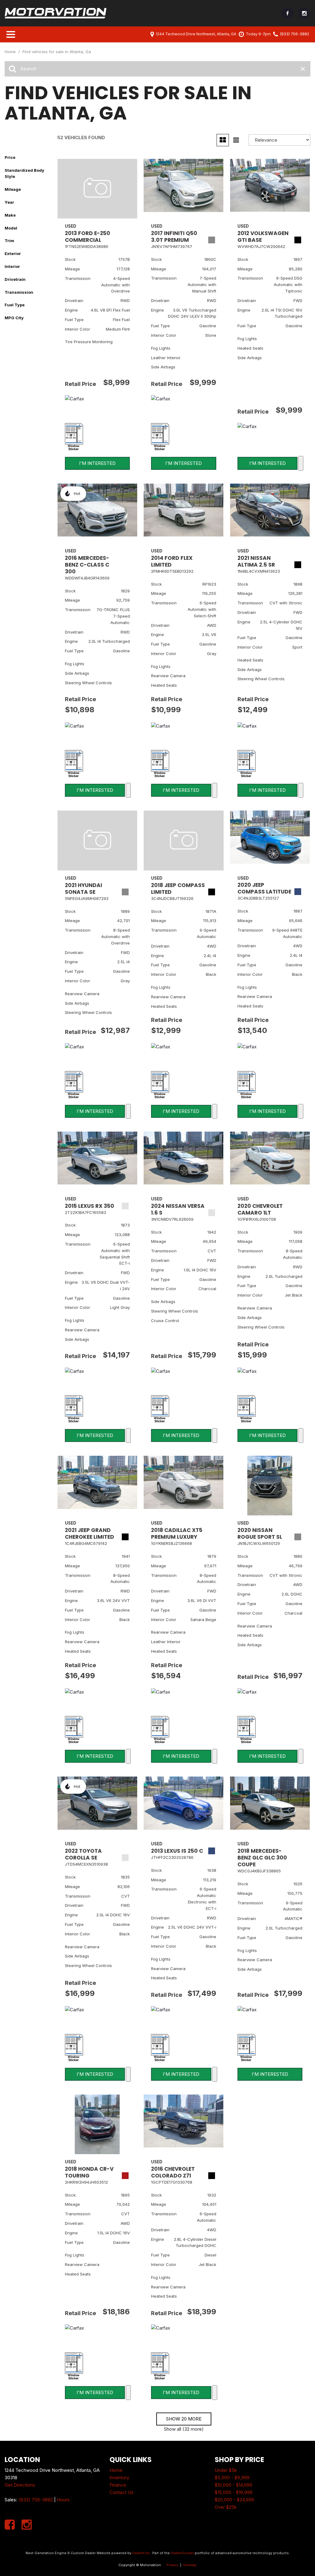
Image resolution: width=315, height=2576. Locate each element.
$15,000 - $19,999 (234, 2492)
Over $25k (226, 2507)
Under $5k (226, 2470)
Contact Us (122, 2492)
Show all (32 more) (184, 2429)
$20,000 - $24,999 (234, 2500)
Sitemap (190, 2565)
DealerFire (141, 2553)
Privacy (172, 2565)
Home (11, 52)
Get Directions (20, 2485)
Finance (118, 2485)
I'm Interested (97, 463)
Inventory (119, 2478)
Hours (63, 2500)
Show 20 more (184, 2419)
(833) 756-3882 (36, 2500)
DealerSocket (182, 2553)
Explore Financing (301, 463)
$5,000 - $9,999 (232, 2478)
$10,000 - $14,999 (233, 2485)
